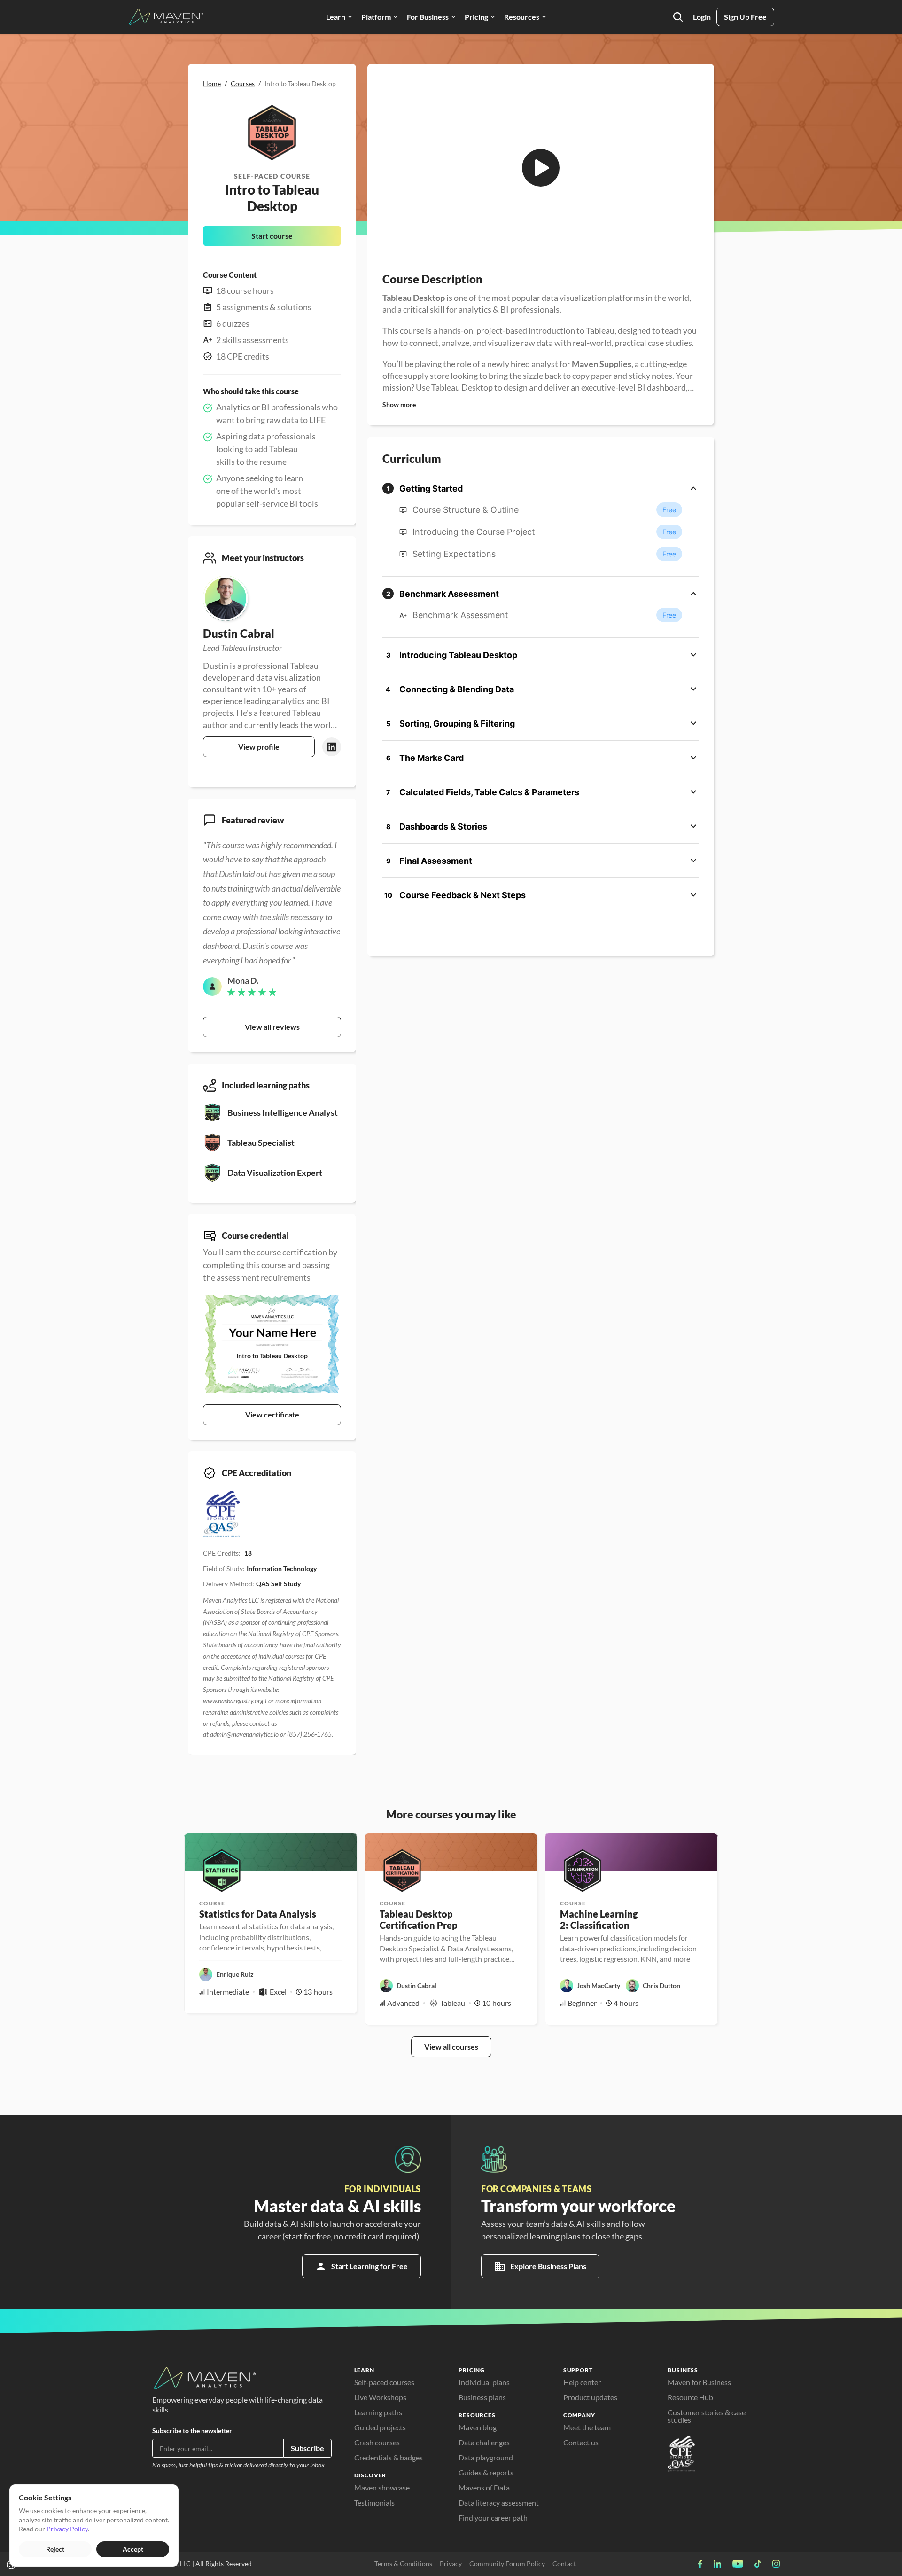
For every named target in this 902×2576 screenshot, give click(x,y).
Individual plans (484, 2382)
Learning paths (378, 2412)
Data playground (486, 2457)
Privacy (451, 2564)
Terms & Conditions (403, 2564)
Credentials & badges (389, 2457)
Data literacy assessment (499, 2502)
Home (212, 83)
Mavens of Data (484, 2487)
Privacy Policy (67, 2529)
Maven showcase (382, 2487)
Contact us (581, 2442)
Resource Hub (690, 2397)
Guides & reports (486, 2472)
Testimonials (374, 2502)
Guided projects (380, 2427)
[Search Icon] (678, 17)
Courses (243, 83)
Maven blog (478, 2427)
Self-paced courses (384, 2382)
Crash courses (377, 2442)
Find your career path (493, 2517)
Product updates (590, 2397)
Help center (582, 2382)
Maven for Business (699, 2382)
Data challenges (484, 2442)
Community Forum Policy (507, 2564)
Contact (564, 2564)
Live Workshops (380, 2397)
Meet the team (587, 2427)
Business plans (482, 2397)
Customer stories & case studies (707, 2416)
